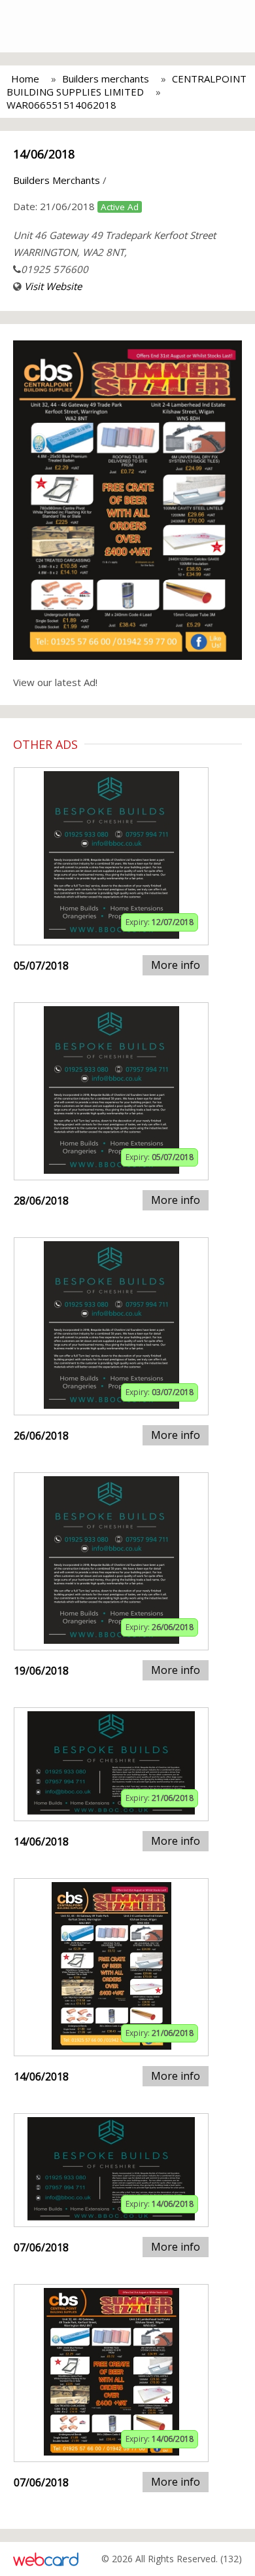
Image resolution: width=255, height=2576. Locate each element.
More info (176, 965)
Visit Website (53, 286)
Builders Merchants (57, 180)
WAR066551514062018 (61, 105)
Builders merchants (106, 79)
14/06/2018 (44, 154)
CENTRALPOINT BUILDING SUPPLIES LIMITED (127, 85)
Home (25, 79)
